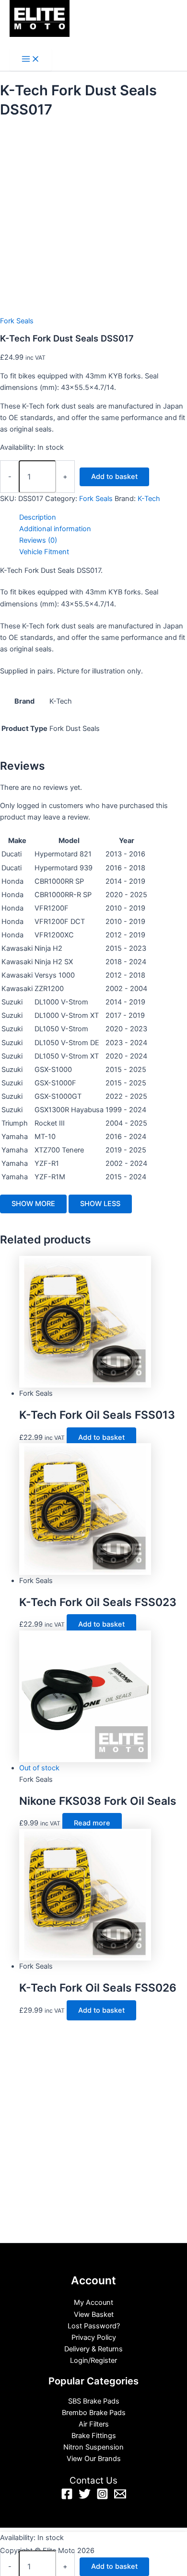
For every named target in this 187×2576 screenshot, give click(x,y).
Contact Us (93, 2480)
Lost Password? (94, 2326)
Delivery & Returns (93, 2349)
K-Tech (149, 499)
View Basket (94, 2314)
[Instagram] (102, 2497)
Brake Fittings (94, 2436)
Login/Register (93, 2360)
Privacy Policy (94, 2337)
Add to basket (114, 477)
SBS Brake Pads (94, 2401)
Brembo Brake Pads (94, 2413)
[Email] (120, 2497)
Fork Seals (17, 321)
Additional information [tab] (55, 529)
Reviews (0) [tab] (38, 540)
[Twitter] (85, 2497)
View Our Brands (94, 2459)
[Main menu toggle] (31, 60)
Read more (92, 1823)
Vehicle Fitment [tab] (44, 552)
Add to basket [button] (101, 1437)
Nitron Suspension (93, 2447)
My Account (93, 2302)
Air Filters (94, 2424)
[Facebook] (67, 2497)
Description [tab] (38, 517)
